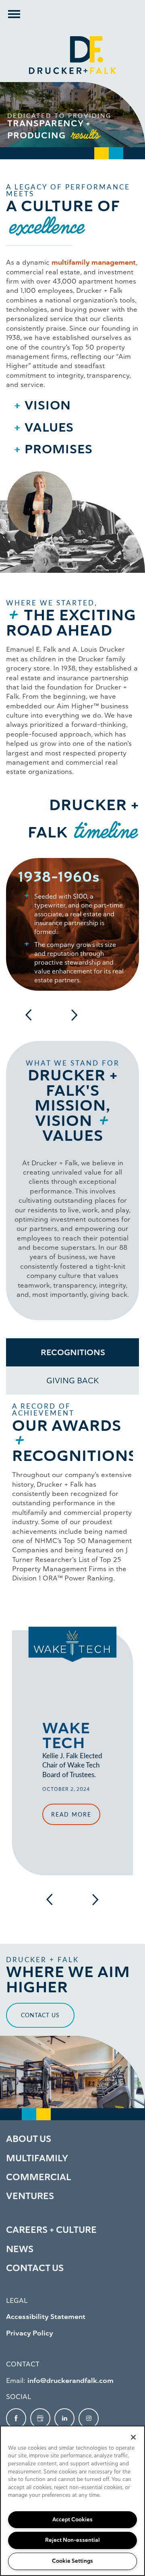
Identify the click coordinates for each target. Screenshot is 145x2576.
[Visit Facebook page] (16, 2418)
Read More (71, 1814)
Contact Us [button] (40, 2015)
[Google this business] (40, 2418)
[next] (74, 1015)
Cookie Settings (72, 2561)
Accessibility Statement (46, 2317)
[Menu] (14, 14)
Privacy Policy (30, 2333)
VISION (48, 405)
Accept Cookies (72, 2519)
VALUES (49, 427)
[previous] (29, 1015)
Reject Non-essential (72, 2540)
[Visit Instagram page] (89, 2418)
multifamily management (94, 262)
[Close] (133, 2437)
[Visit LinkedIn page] (64, 2418)
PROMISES (59, 449)
